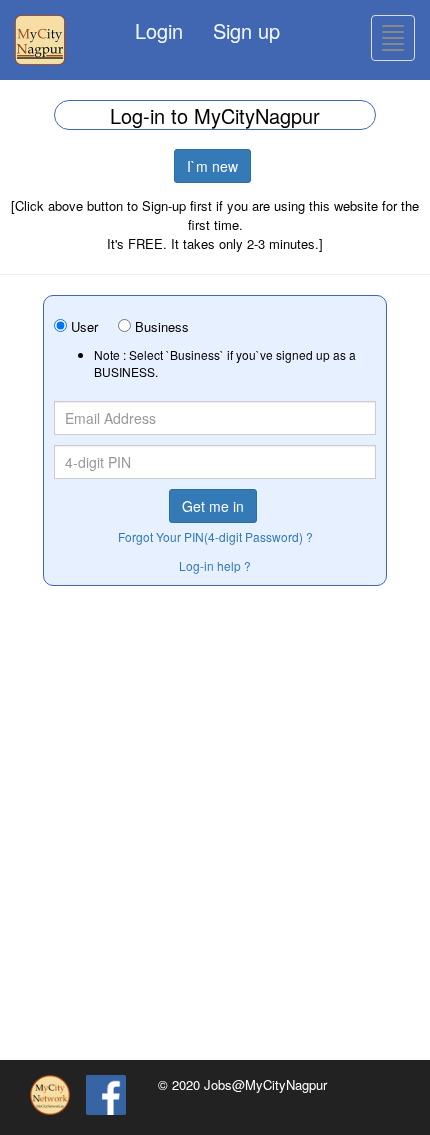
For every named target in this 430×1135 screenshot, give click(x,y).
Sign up (246, 30)
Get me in (213, 506)
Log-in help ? (215, 565)
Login (159, 30)
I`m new (212, 166)
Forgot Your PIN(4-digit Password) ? (215, 536)
